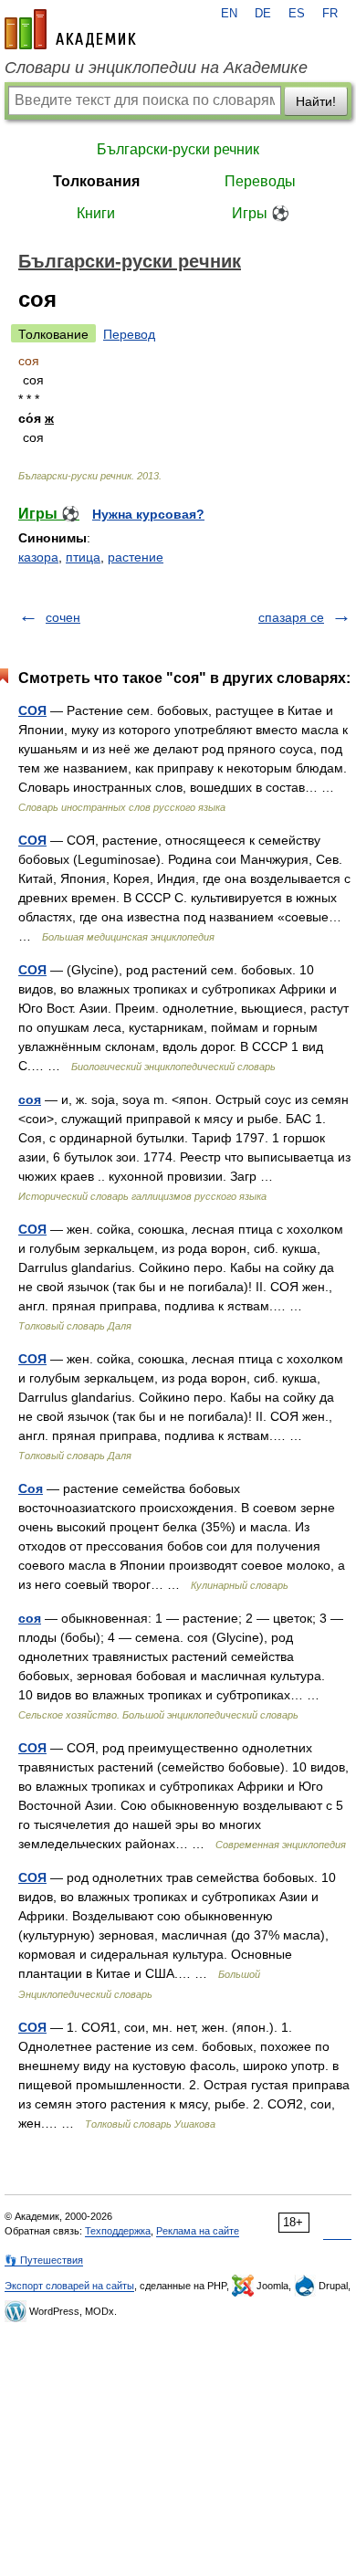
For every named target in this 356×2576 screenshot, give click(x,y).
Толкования (96, 181)
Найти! (316, 101)
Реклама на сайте (198, 2231)
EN (229, 14)
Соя (31, 1488)
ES (297, 14)
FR (330, 14)
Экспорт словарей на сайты (69, 2286)
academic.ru (70, 29)
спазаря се (291, 617)
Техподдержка (118, 2231)
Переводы (260, 181)
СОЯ (32, 710)
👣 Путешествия (44, 2260)
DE (263, 14)
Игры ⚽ (261, 213)
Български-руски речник (178, 149)
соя (30, 1099)
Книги (96, 213)
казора (38, 557)
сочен (63, 617)
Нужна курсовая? (148, 514)
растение (136, 557)
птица (83, 557)
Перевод (129, 334)
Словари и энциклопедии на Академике (156, 68)
